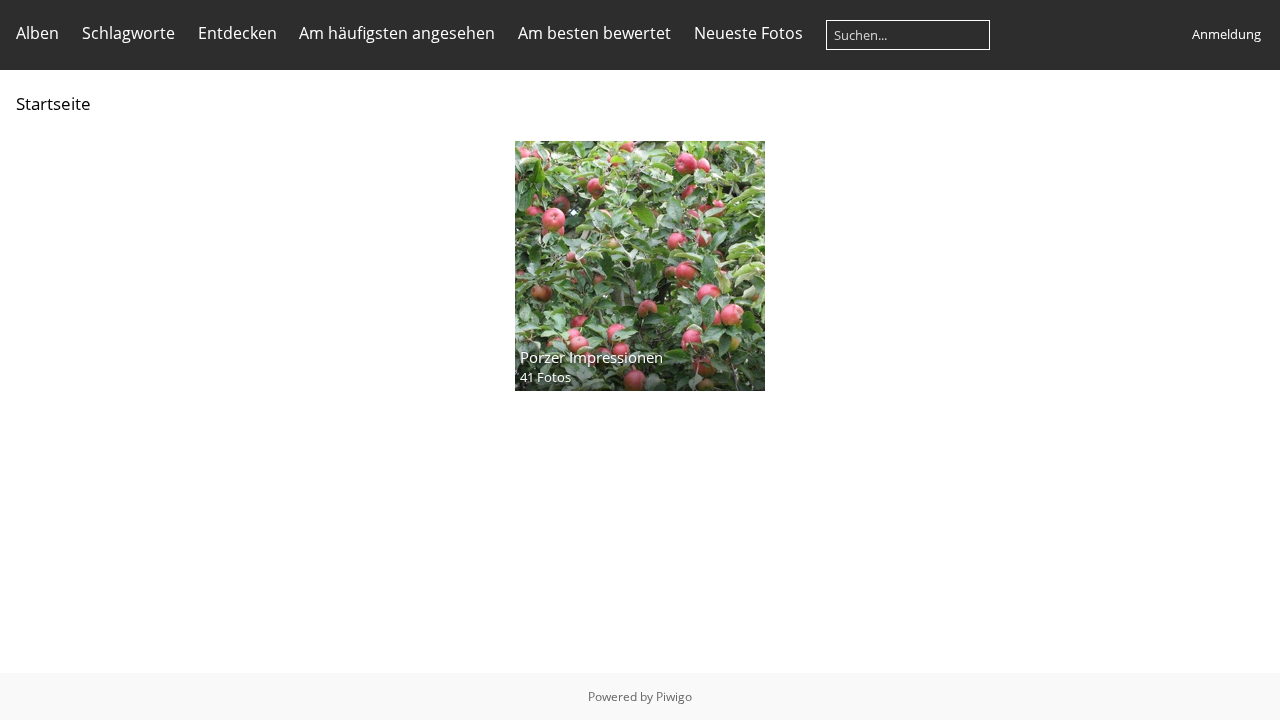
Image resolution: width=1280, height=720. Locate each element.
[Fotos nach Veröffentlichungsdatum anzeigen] (1224, 102)
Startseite (53, 103)
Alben (37, 33)
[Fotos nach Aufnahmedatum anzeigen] (1256, 102)
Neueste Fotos (748, 33)
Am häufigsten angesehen (397, 33)
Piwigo (674, 696)
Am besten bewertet (594, 33)
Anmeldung (1226, 34)
